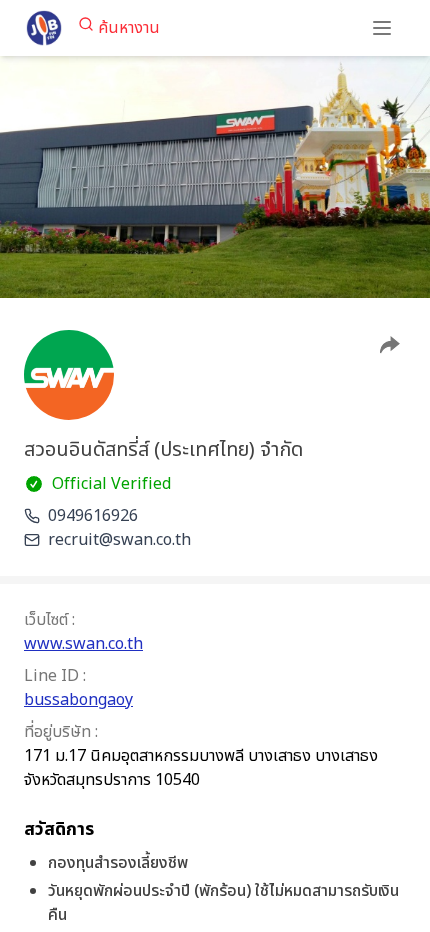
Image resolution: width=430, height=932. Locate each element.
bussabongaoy (78, 700)
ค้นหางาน (129, 28)
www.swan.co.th (83, 644)
